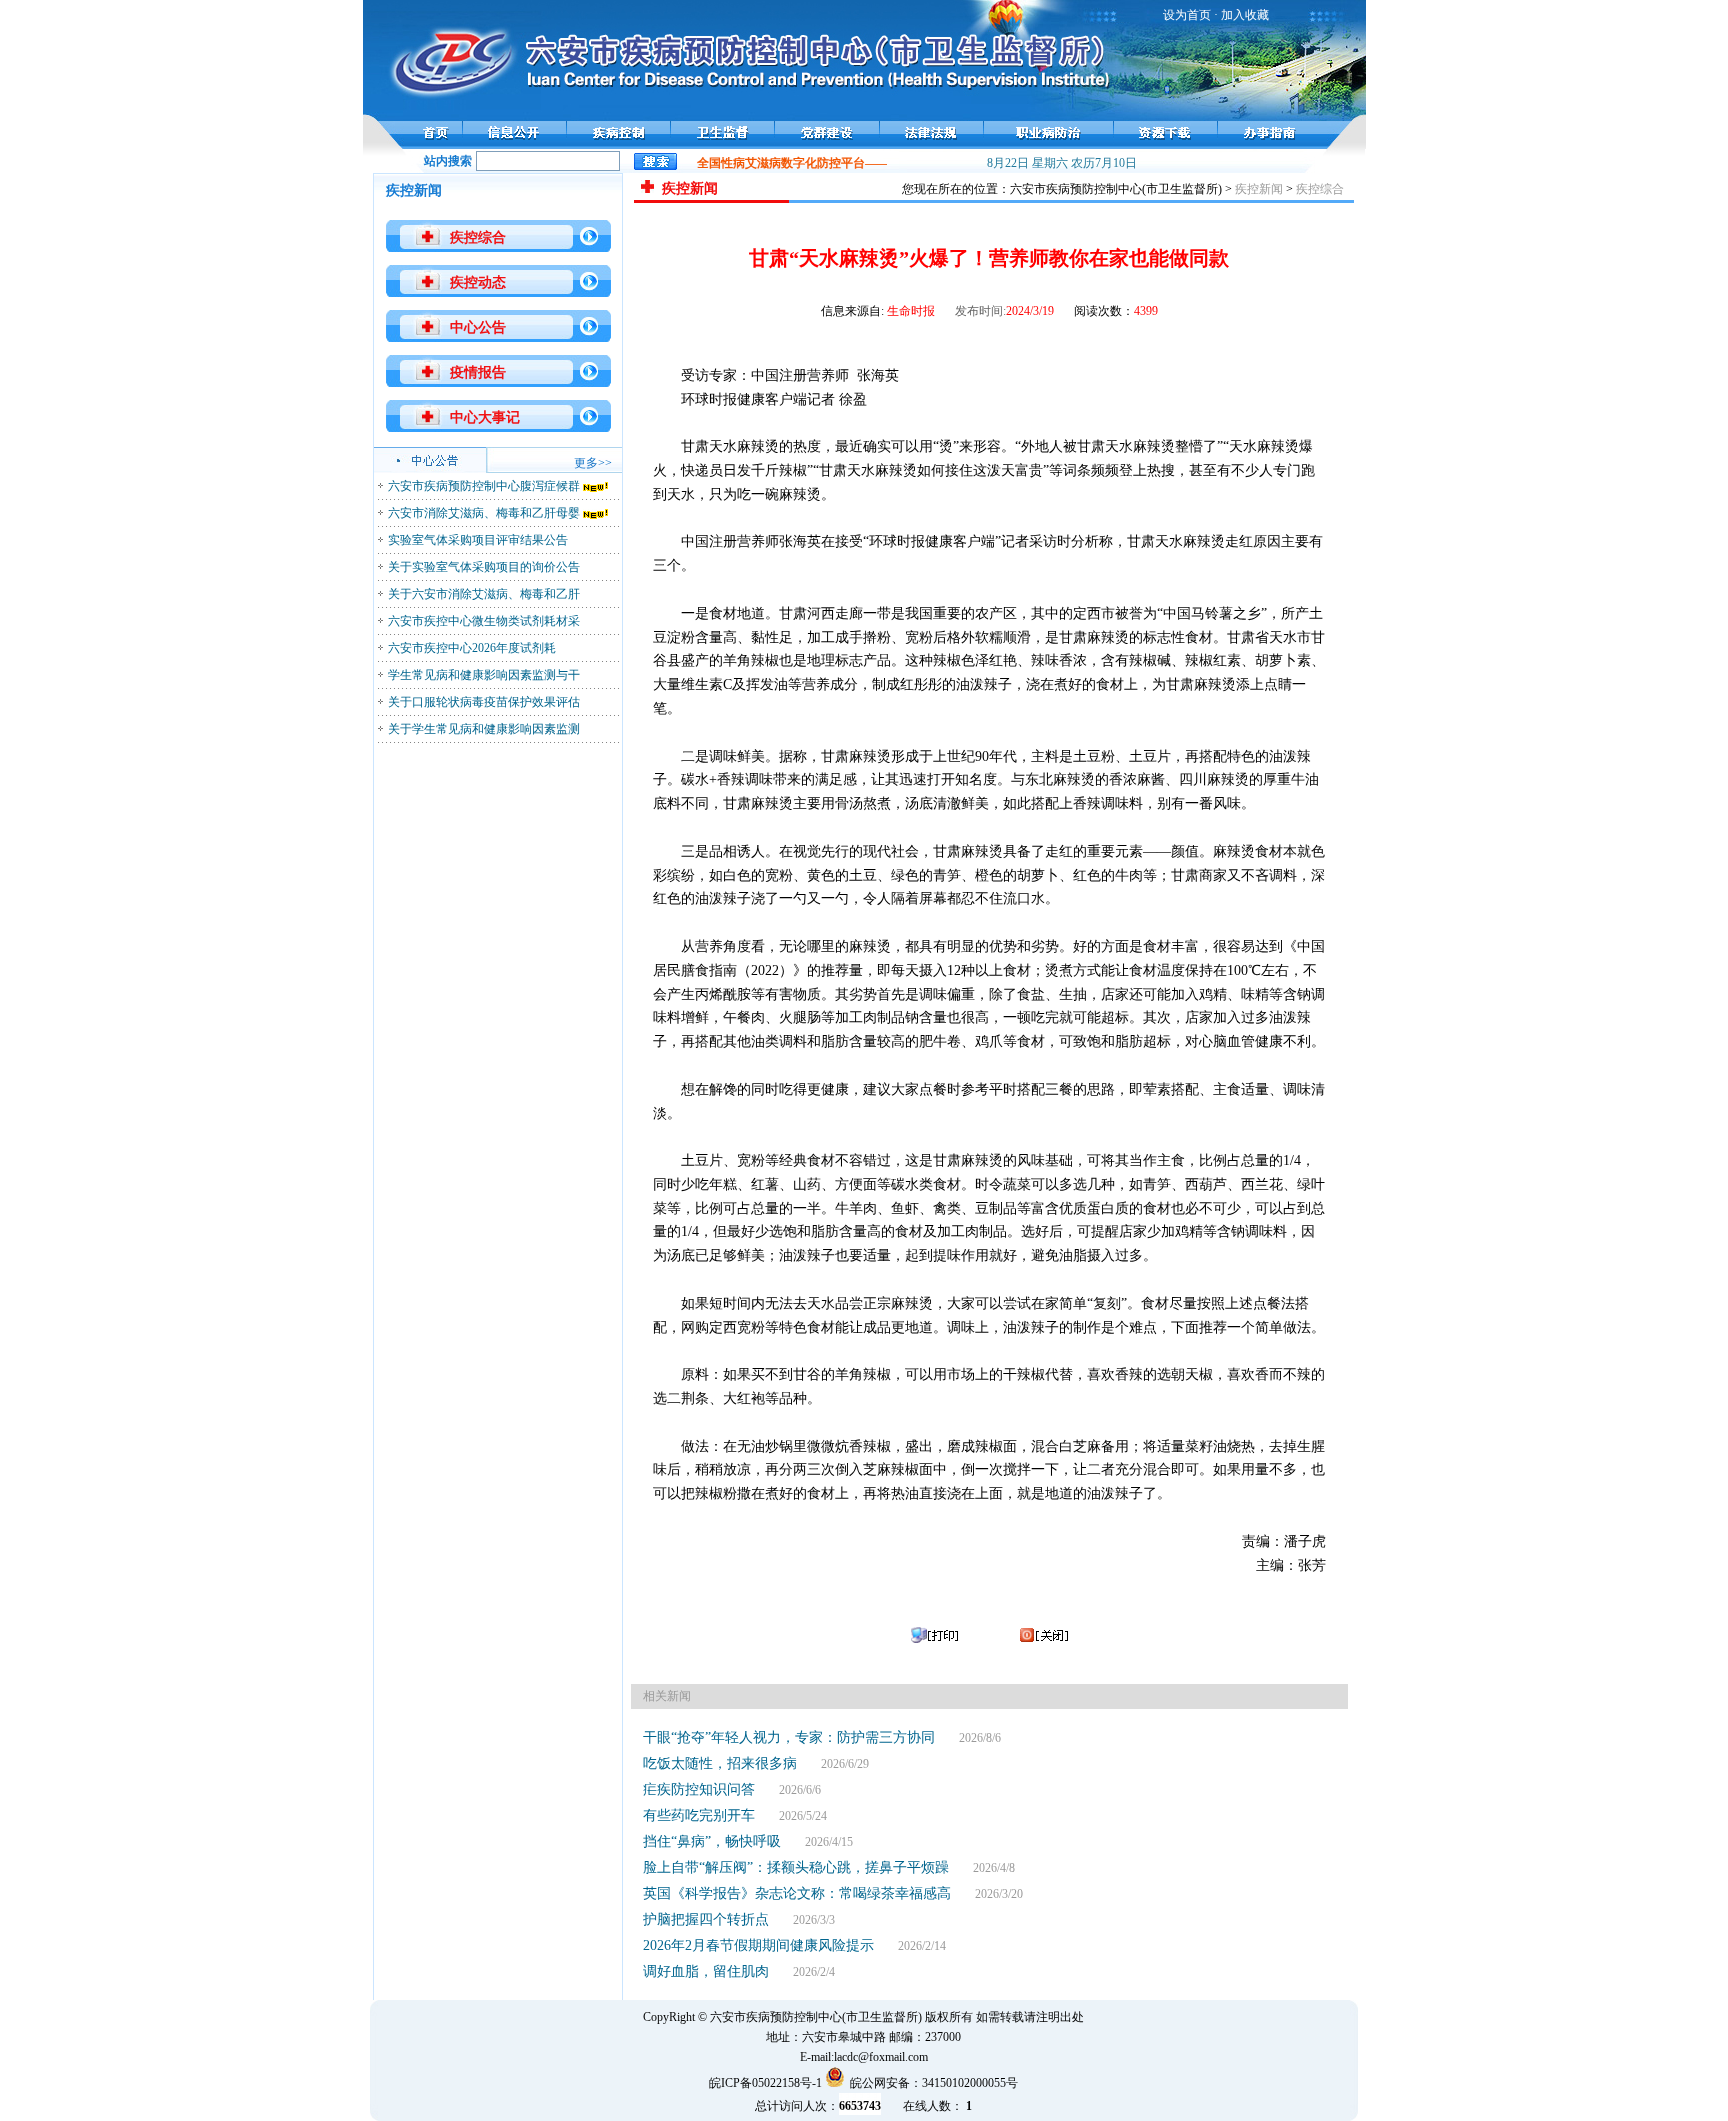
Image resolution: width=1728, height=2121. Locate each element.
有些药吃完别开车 (699, 1815)
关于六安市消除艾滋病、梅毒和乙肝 (484, 594)
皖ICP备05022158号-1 (765, 2083)
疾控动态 (478, 282)
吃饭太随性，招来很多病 (720, 1763)
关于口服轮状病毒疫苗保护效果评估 (484, 702)
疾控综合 (478, 237)
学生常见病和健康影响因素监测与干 (484, 675)
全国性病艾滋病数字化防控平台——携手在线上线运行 (828, 163)
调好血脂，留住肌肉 (706, 1971)
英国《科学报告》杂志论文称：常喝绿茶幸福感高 (797, 1893)
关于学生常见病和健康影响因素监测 (484, 729)
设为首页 (1187, 15)
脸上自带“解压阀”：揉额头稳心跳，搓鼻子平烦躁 (796, 1867)
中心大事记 (485, 417)
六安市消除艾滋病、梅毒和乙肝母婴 (484, 513)
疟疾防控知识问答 (699, 1789)
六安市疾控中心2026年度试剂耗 (472, 648)
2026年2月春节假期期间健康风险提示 (758, 1945)
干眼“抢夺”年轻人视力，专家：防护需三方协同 (789, 1737)
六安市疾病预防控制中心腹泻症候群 (484, 486)
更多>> (593, 463)
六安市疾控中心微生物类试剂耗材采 (484, 621)
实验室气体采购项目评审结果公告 (478, 540)
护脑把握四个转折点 (706, 1919)
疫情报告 (478, 372)
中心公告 (478, 327)
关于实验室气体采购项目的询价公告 (484, 567)
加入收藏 (1245, 15)
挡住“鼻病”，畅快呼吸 (712, 1841)
